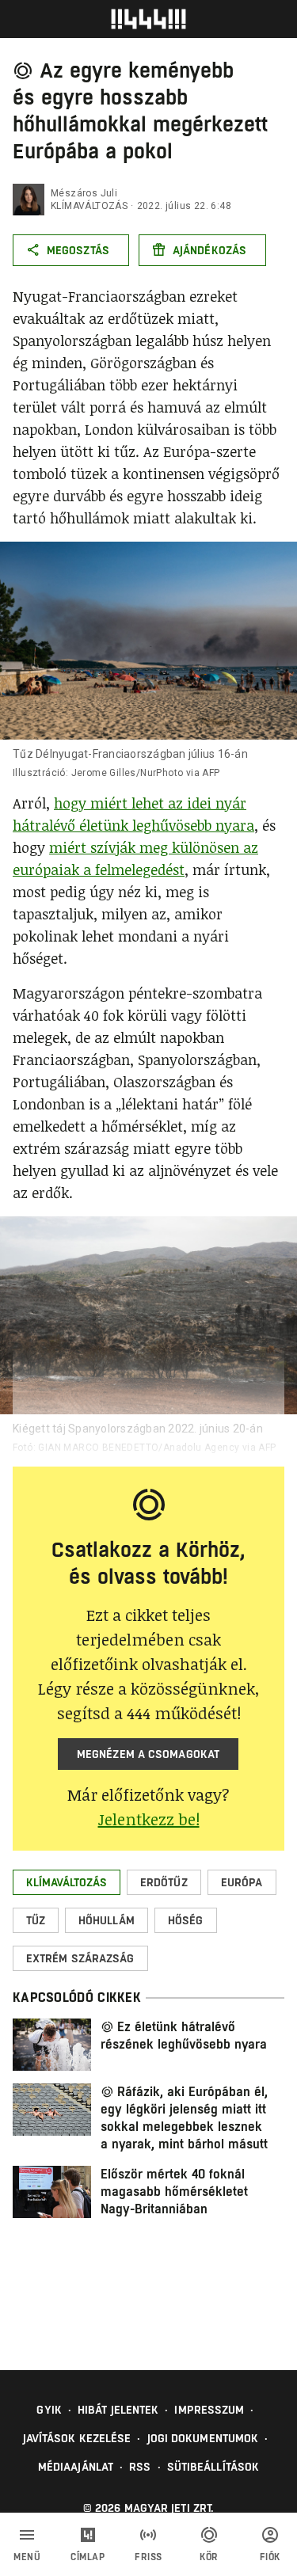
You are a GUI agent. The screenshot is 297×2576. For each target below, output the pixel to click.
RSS (140, 2467)
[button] (67, 1882)
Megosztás (78, 250)
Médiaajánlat (76, 2467)
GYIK (49, 2410)
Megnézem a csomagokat (148, 1754)
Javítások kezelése (77, 2438)
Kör (209, 2557)
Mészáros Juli (84, 193)
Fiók (270, 2557)
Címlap (88, 2557)
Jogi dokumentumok (203, 2438)
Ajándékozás (209, 250)
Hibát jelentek (118, 2410)
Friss (148, 2557)
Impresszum (209, 2410)
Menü (27, 2557)
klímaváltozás (89, 206)
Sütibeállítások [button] (213, 2467)
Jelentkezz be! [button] (149, 1819)
